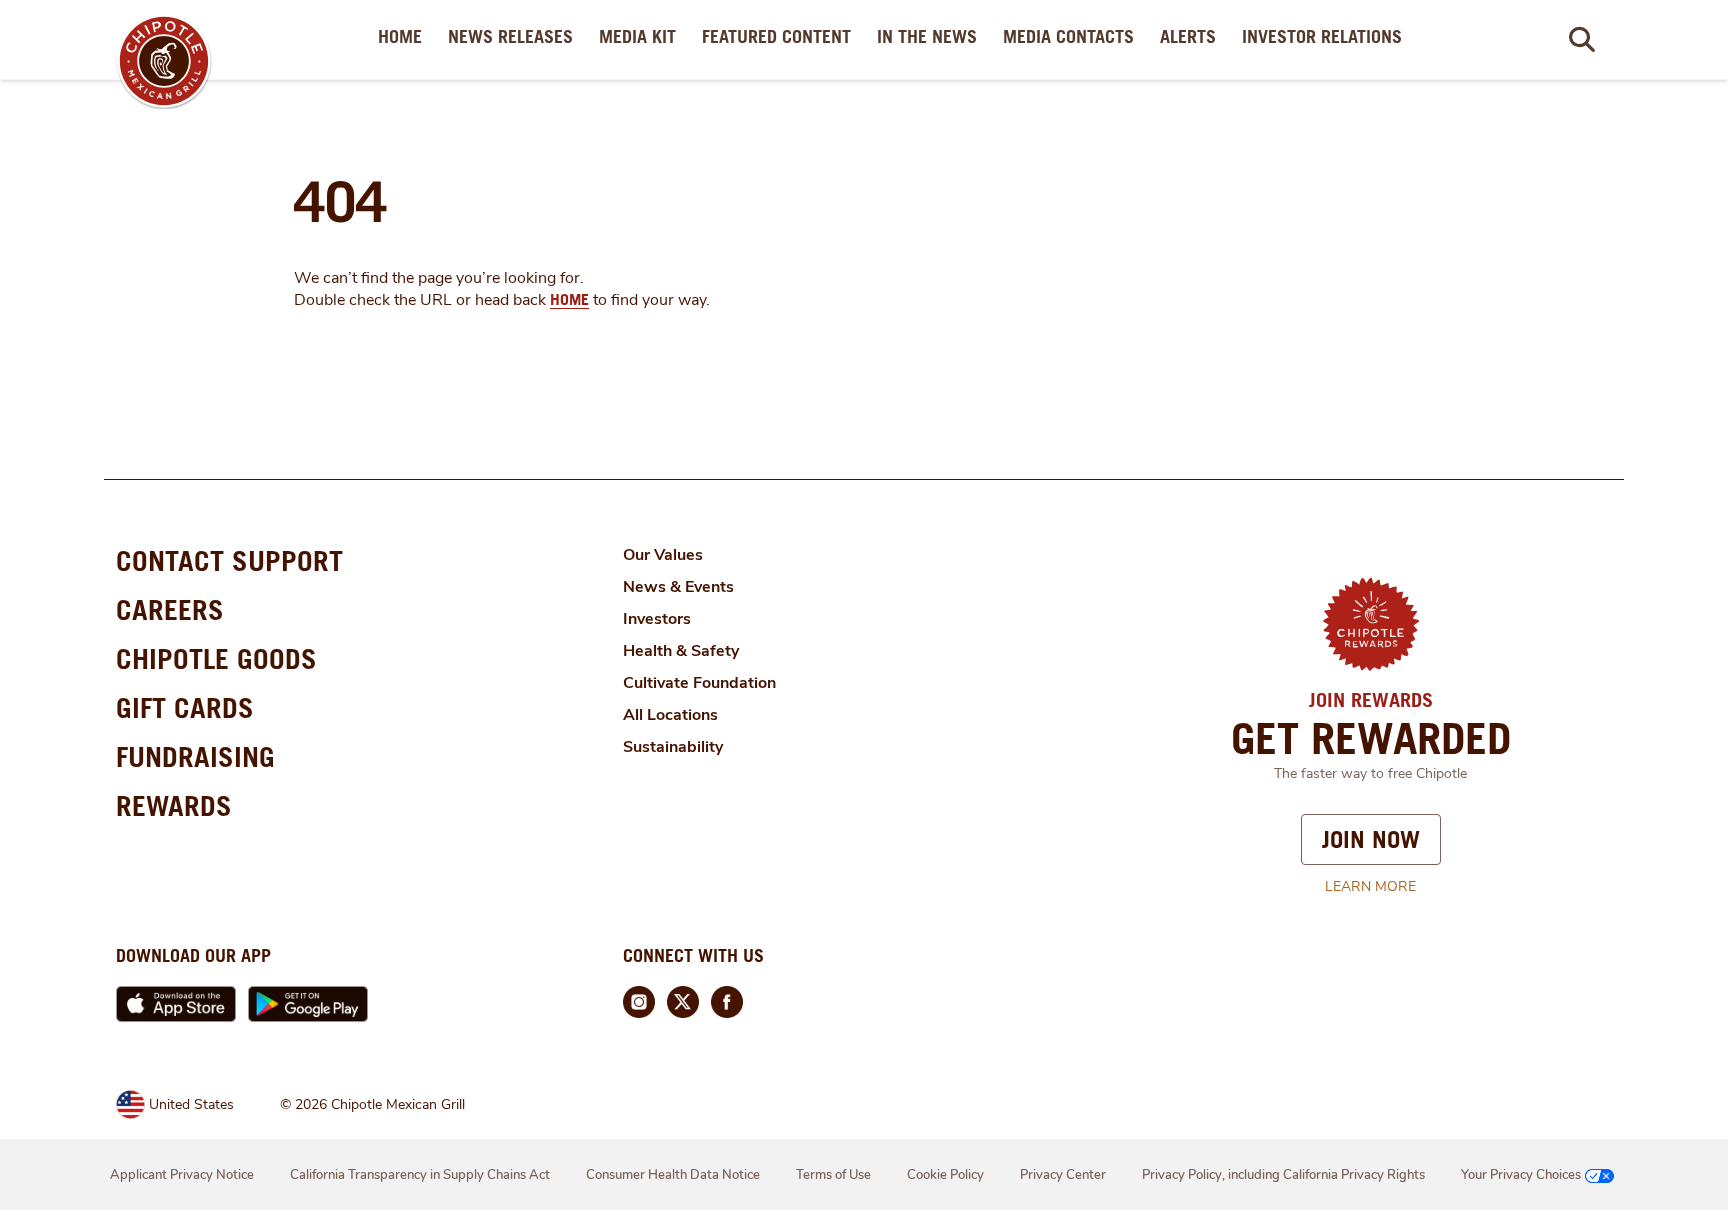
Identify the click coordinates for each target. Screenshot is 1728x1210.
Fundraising (195, 756)
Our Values (663, 555)
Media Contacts (1072, 36)
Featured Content (780, 36)
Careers (170, 609)
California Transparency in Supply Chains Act (420, 1175)
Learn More (1370, 886)
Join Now (1371, 839)
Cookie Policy (945, 1175)
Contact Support (229, 560)
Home (404, 36)
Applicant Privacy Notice (182, 1175)
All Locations (670, 715)
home (569, 299)
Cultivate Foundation (699, 683)
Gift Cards (185, 707)
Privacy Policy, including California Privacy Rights (1283, 1175)
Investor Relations (1326, 36)
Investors (657, 619)
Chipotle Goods (216, 658)
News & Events (678, 587)
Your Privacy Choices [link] (1521, 1175)
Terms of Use (833, 1175)
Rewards (174, 805)
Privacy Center (1063, 1175)
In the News (931, 36)
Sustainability (673, 747)
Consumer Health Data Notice (673, 1175)
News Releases (514, 36)
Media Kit (641, 36)
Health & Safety (681, 651)
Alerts (1192, 36)
